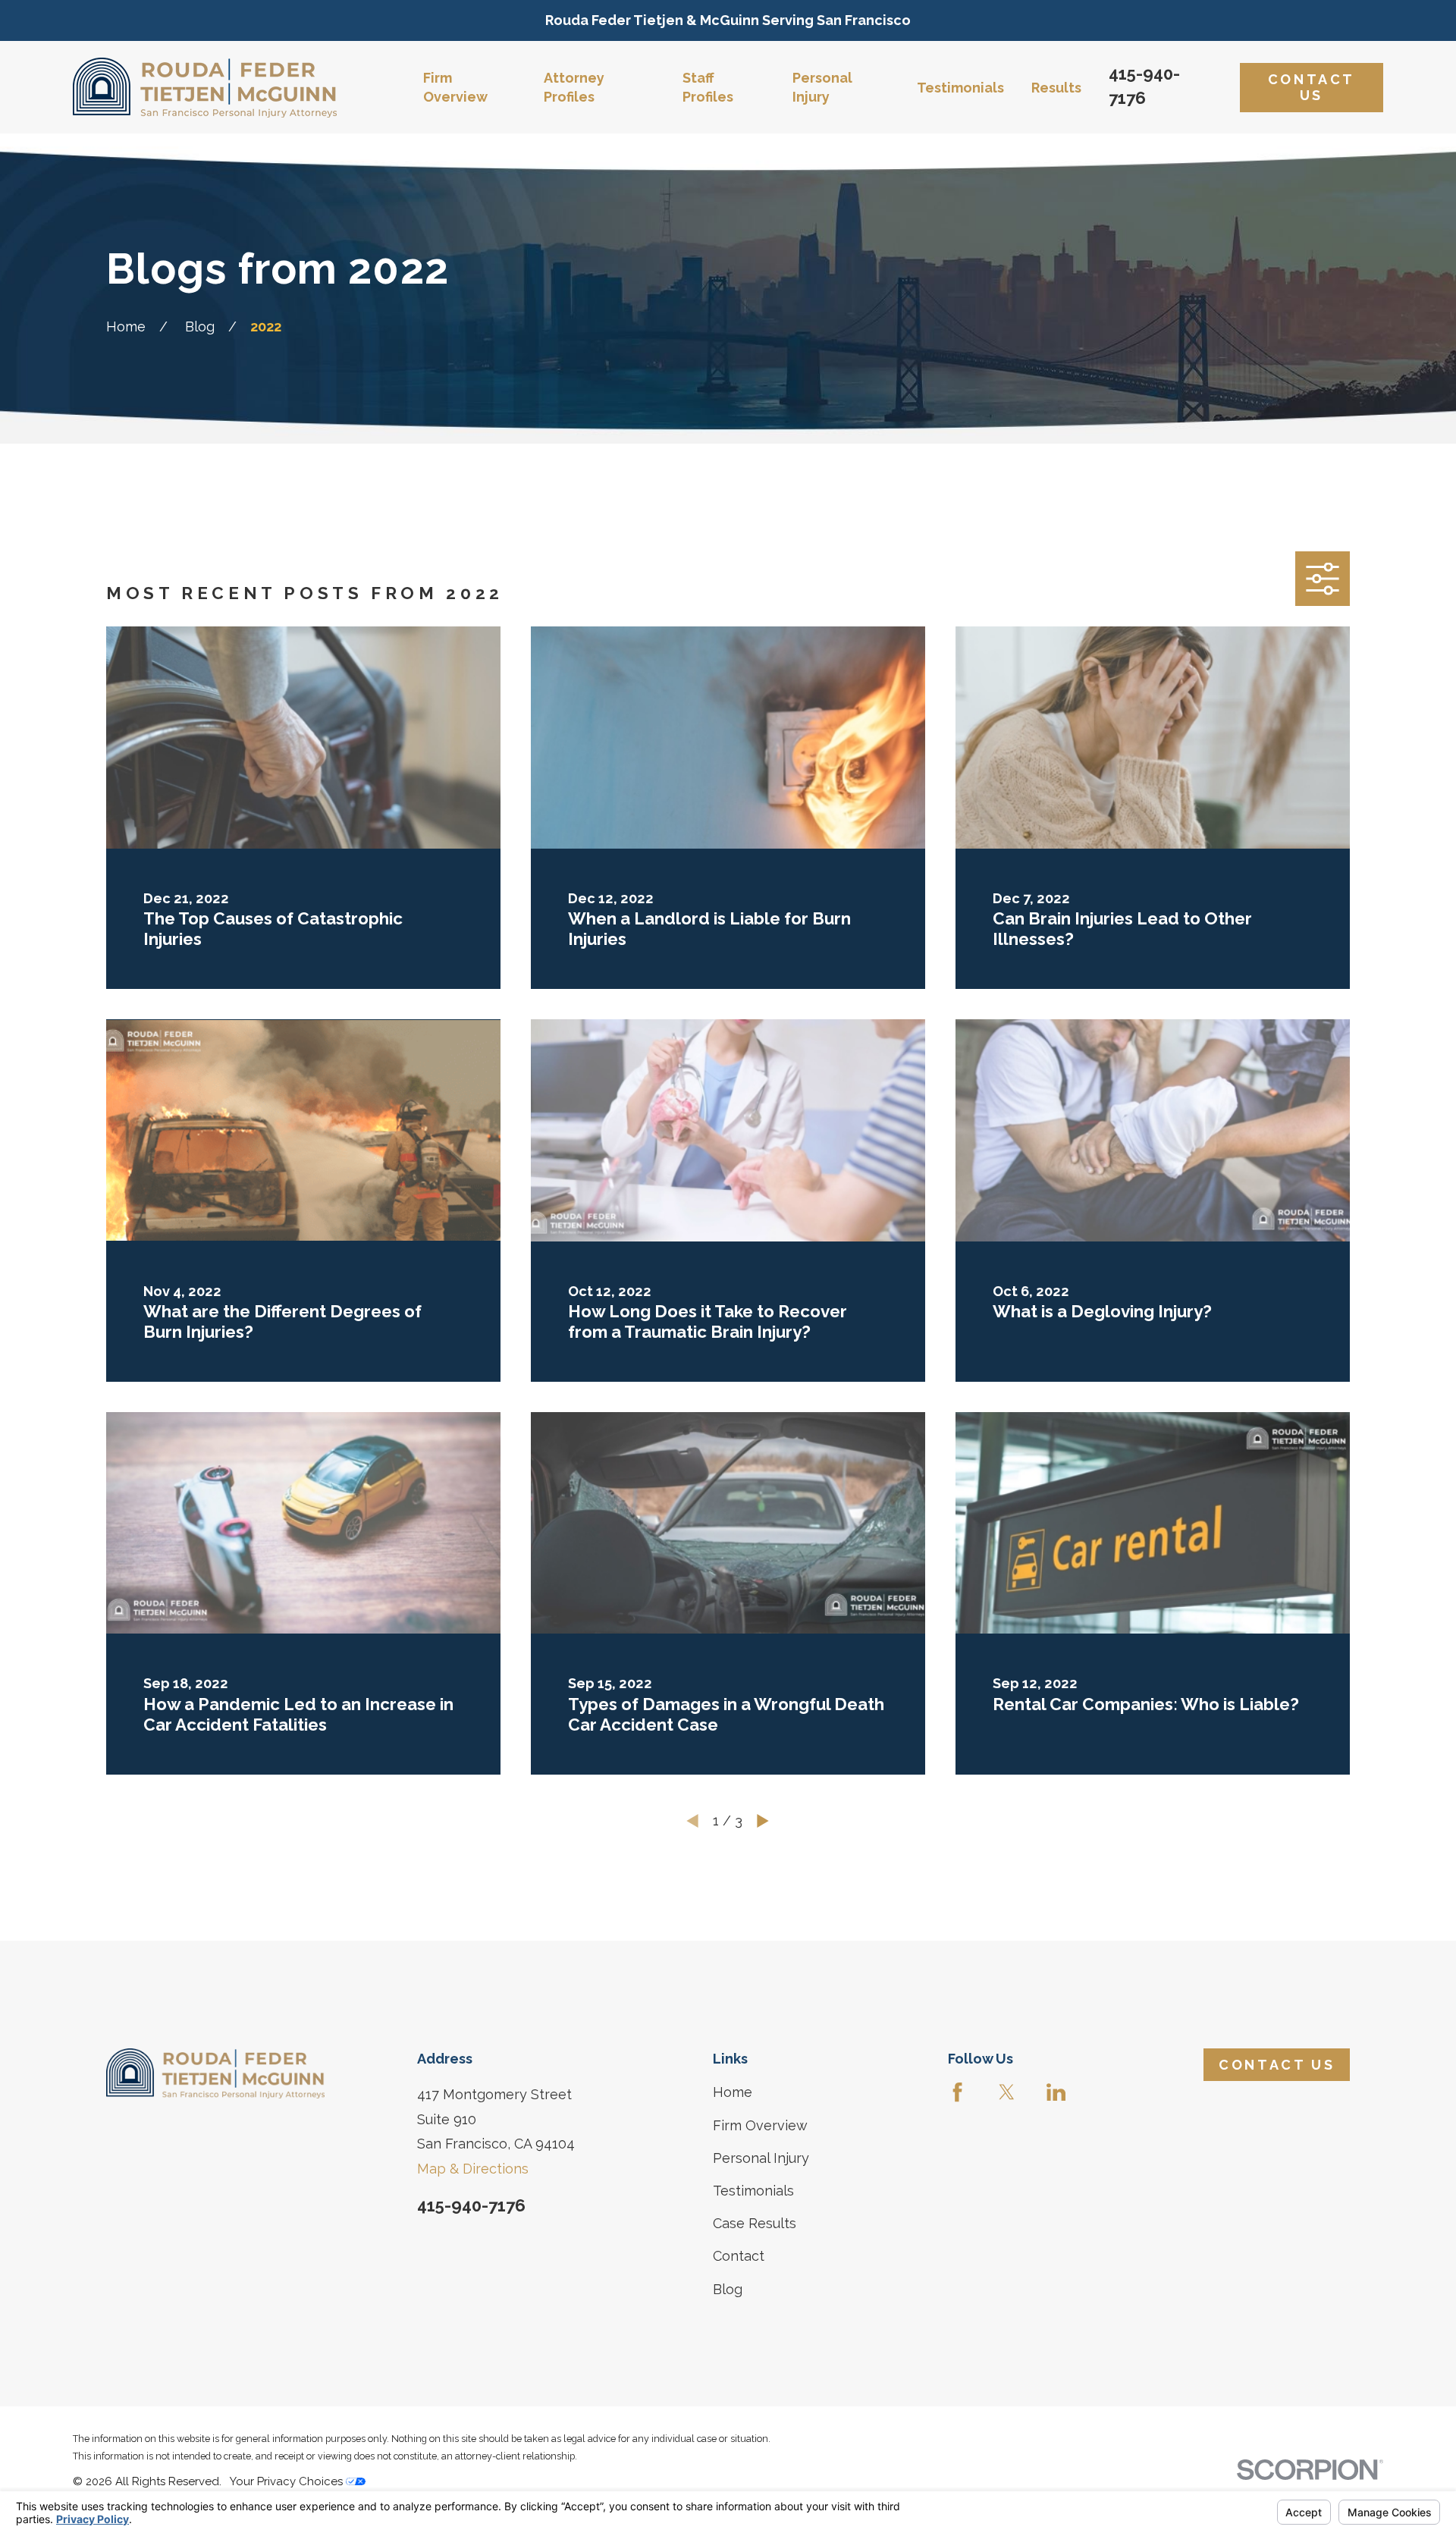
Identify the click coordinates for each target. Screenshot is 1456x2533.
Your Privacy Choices (288, 2481)
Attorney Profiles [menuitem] (574, 87)
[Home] (205, 88)
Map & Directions (473, 2169)
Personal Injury (761, 2158)
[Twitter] (1007, 2092)
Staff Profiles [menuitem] (708, 87)
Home (733, 2092)
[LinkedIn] (1056, 2092)
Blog (728, 2289)
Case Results (755, 2223)
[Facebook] (957, 2092)
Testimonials (753, 2191)
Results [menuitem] (1056, 88)
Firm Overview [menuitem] (455, 87)
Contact (739, 2256)
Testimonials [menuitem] (960, 88)
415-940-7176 (471, 2205)
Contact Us (1312, 88)
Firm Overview (760, 2125)
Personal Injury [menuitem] (822, 87)
